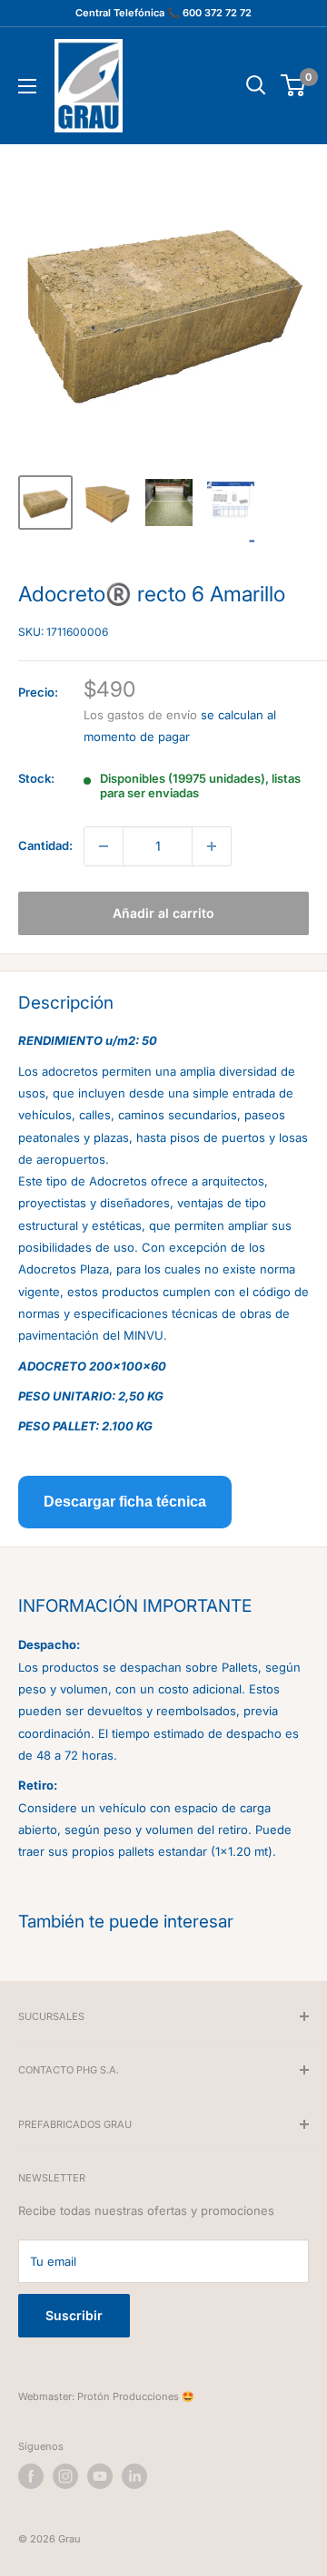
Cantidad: (45, 845)
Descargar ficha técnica (125, 1502)
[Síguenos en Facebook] (31, 2476)
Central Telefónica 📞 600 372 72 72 (163, 13)
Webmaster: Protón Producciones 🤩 (106, 2396)
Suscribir (74, 2315)
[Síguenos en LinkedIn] (134, 2476)
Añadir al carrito (163, 913)
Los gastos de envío (140, 715)
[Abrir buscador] (256, 85)
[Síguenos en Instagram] (65, 2476)
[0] (294, 85)
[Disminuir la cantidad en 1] (104, 846)
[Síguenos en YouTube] (100, 2476)
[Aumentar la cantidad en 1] (212, 846)
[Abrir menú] (27, 86)
